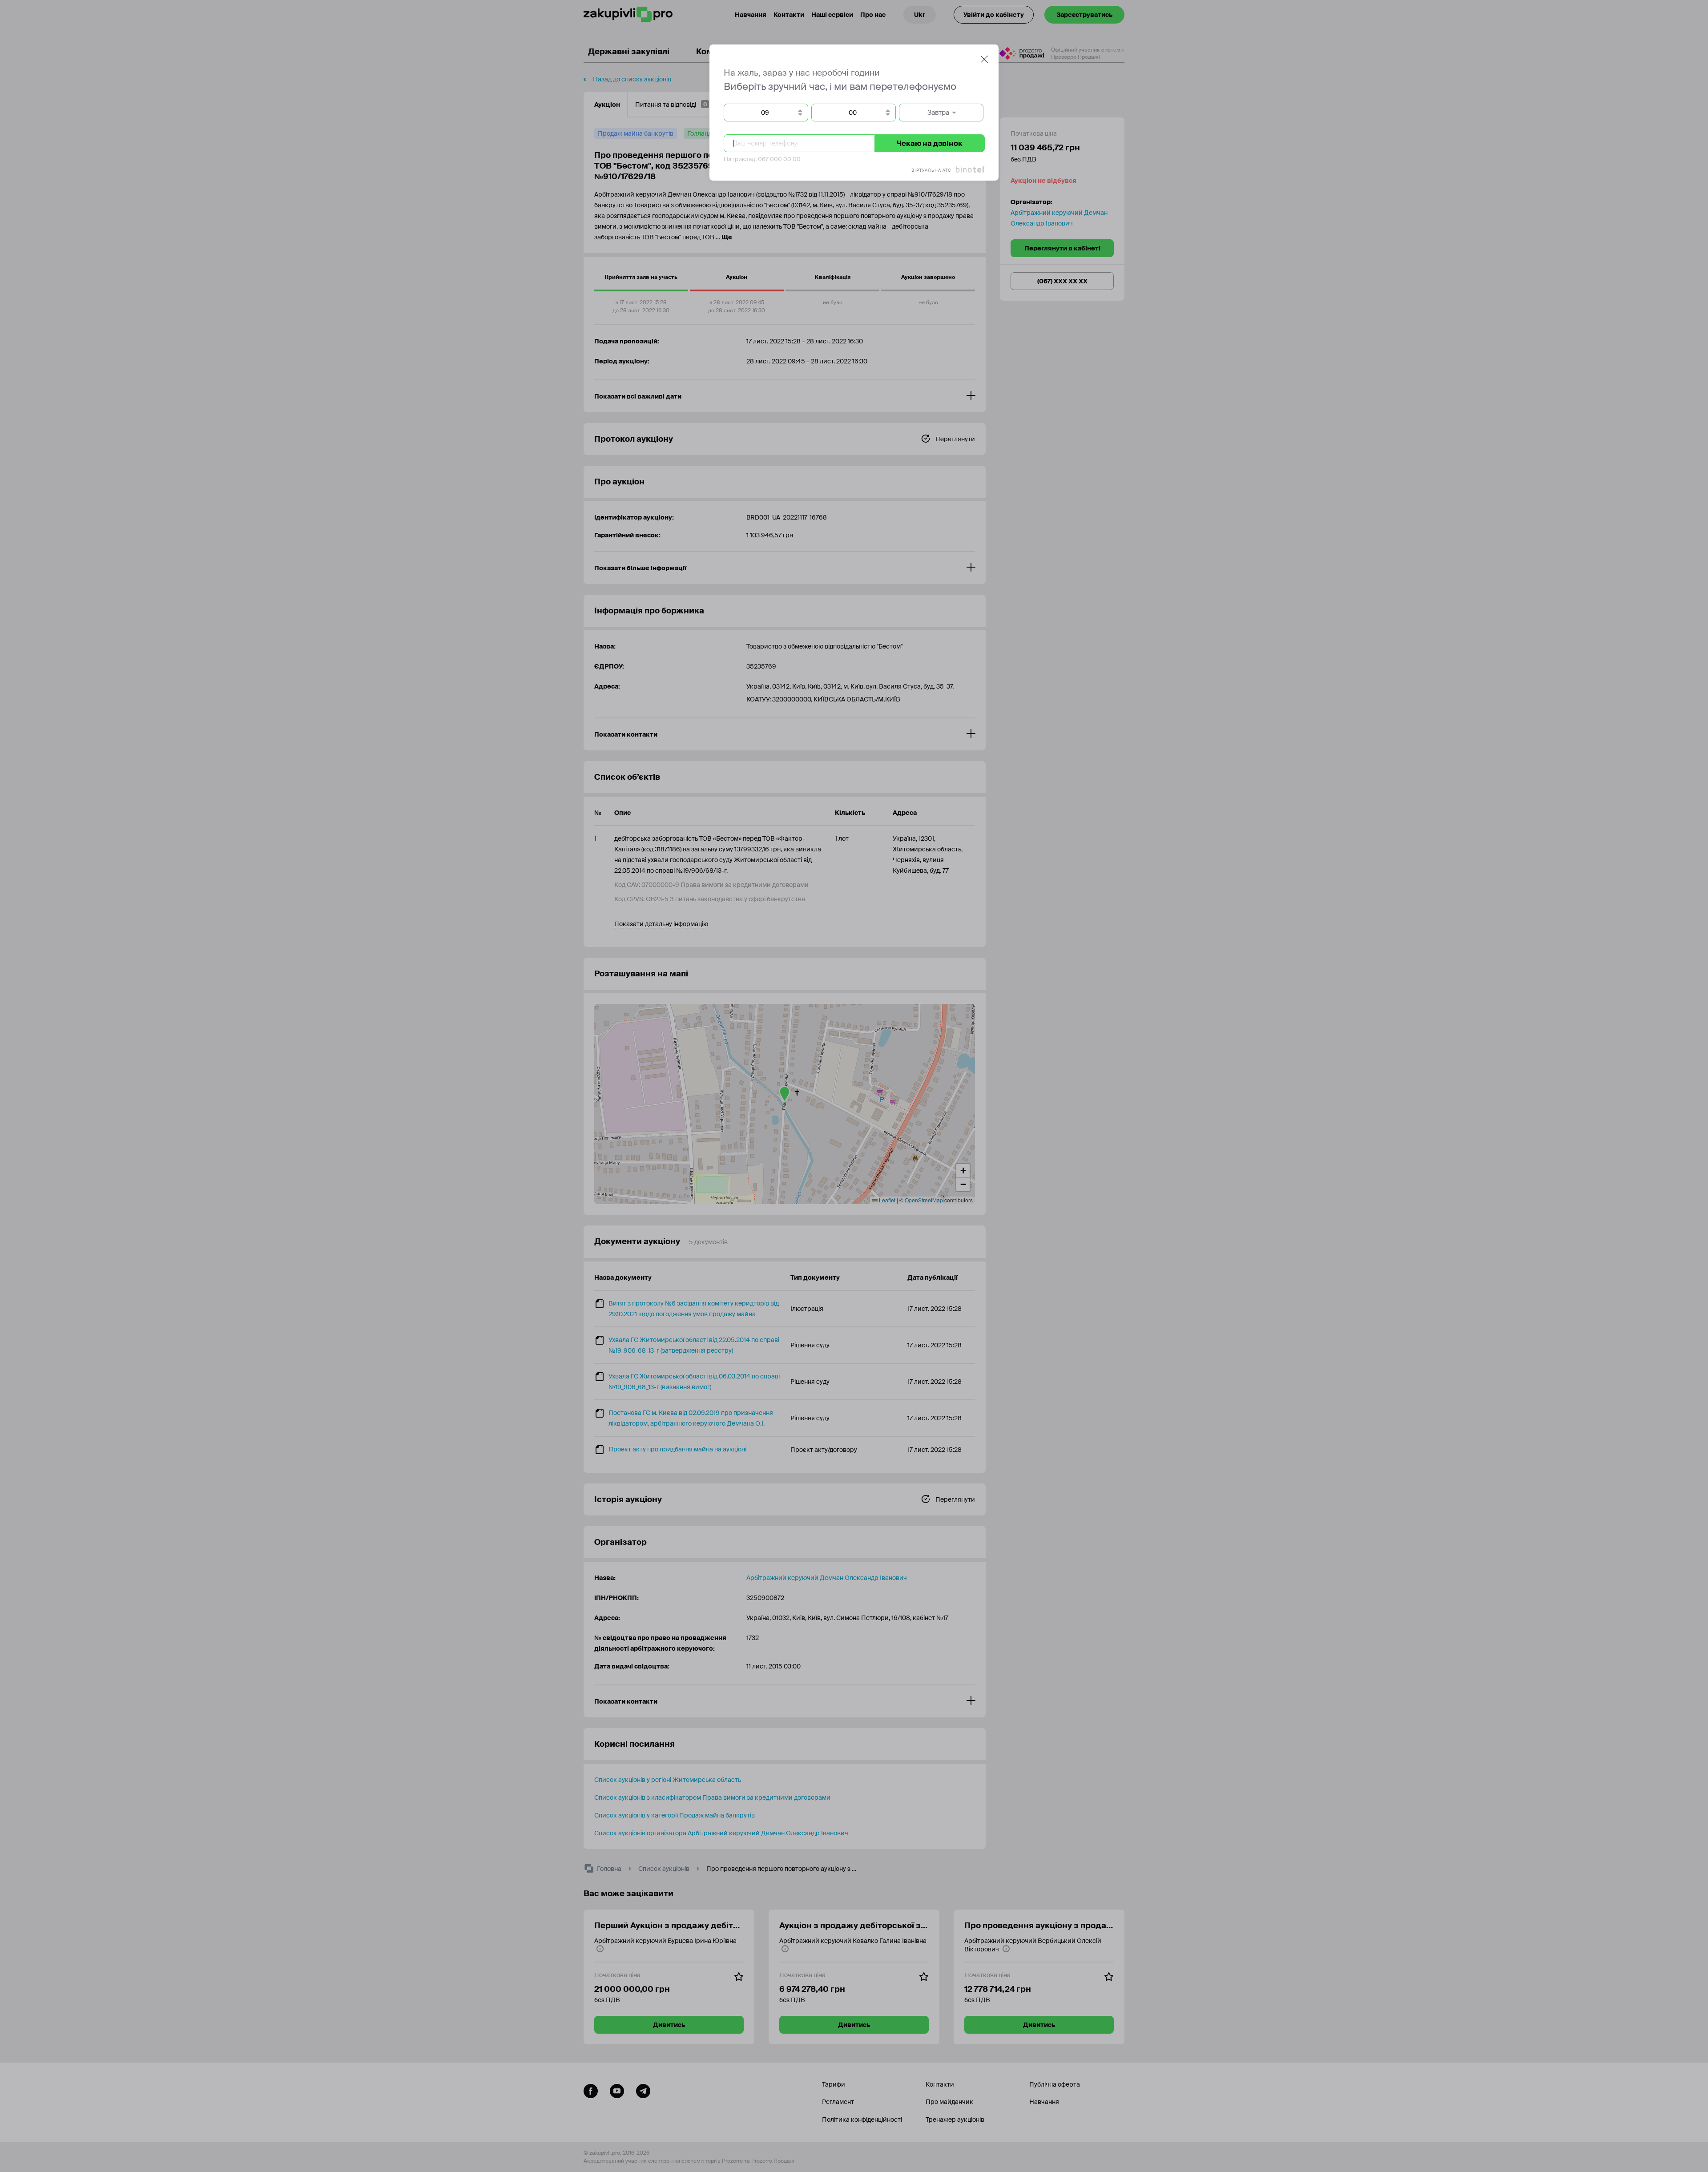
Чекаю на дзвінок (930, 143)
